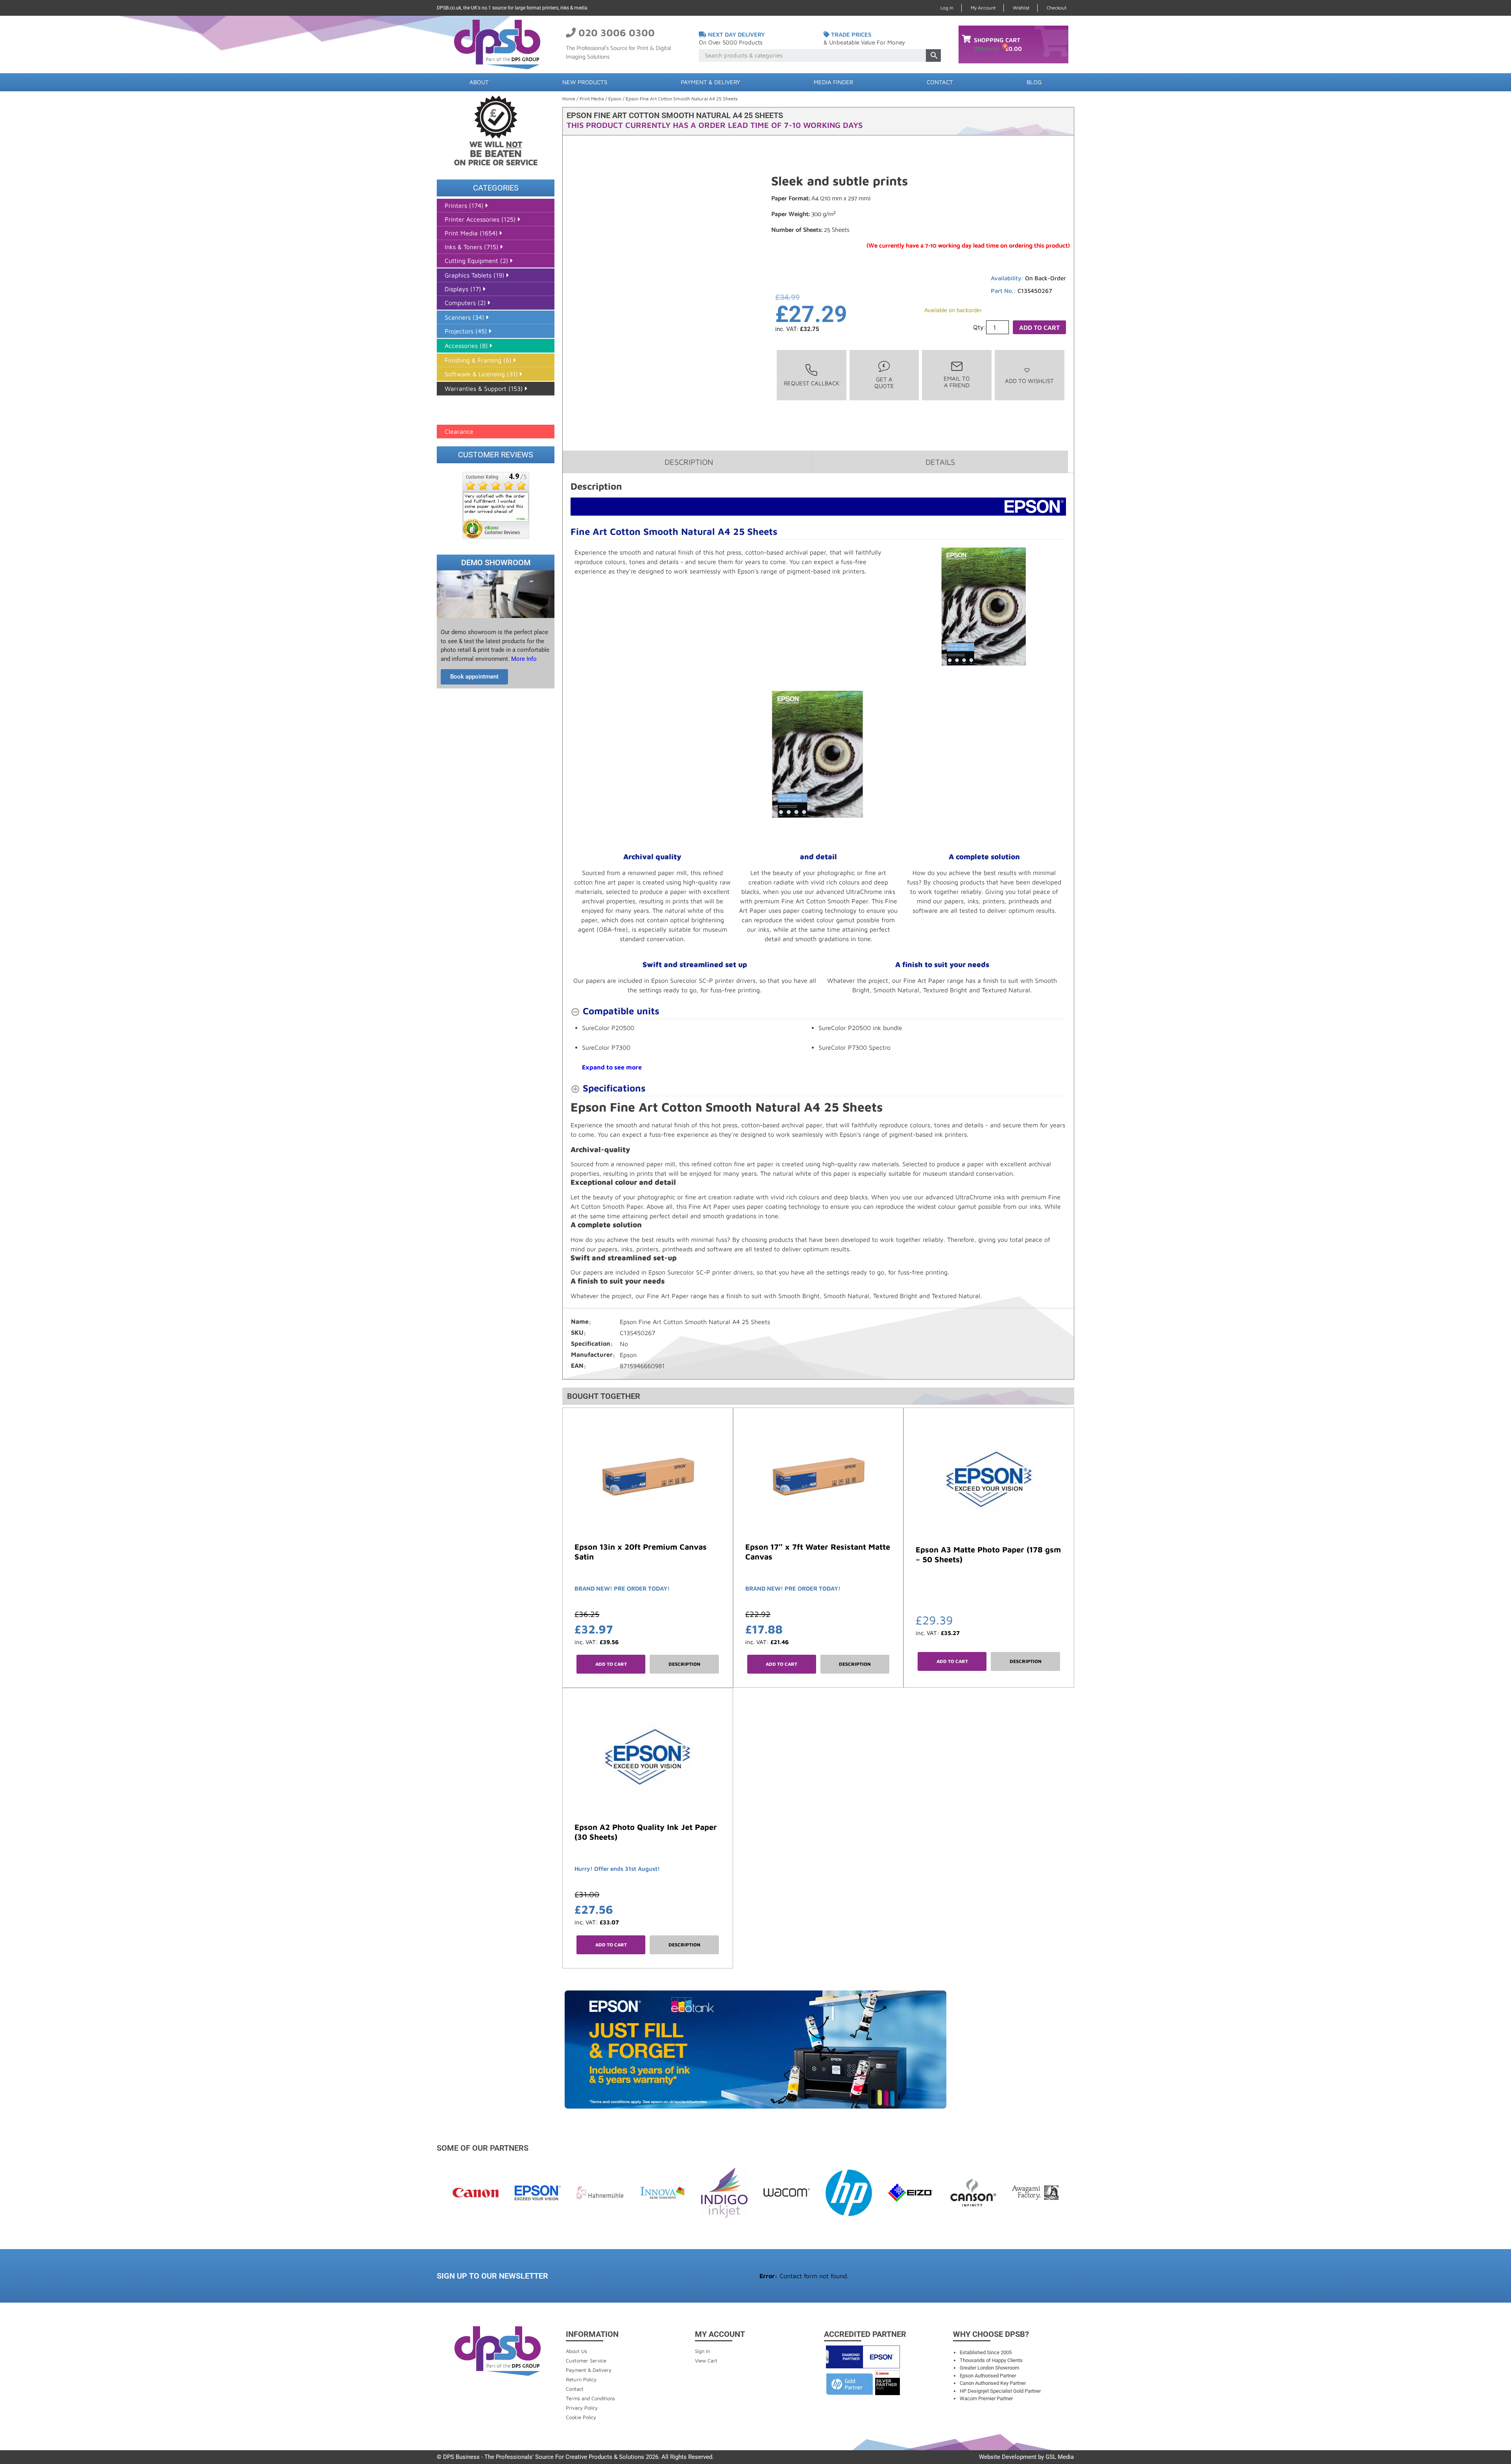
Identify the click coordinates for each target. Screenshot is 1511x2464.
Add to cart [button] (611, 1664)
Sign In (702, 2351)
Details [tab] (940, 462)
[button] (1029, 375)
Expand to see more (612, 1067)
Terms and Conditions (590, 2398)
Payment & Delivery (710, 82)
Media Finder (833, 82)
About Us (576, 2351)
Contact (940, 82)
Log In (947, 8)
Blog (1034, 82)
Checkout (1057, 8)
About (479, 82)
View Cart (706, 2360)
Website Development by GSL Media (1026, 2457)
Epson (615, 99)
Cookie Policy (581, 2417)
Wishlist (1021, 8)
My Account (983, 8)
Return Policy (581, 2379)
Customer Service (586, 2360)
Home (569, 99)
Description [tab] (689, 462)
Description (684, 1664)
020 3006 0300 (617, 32)
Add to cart (1039, 327)
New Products (585, 82)
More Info (523, 659)
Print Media (592, 99)
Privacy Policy (582, 2408)
